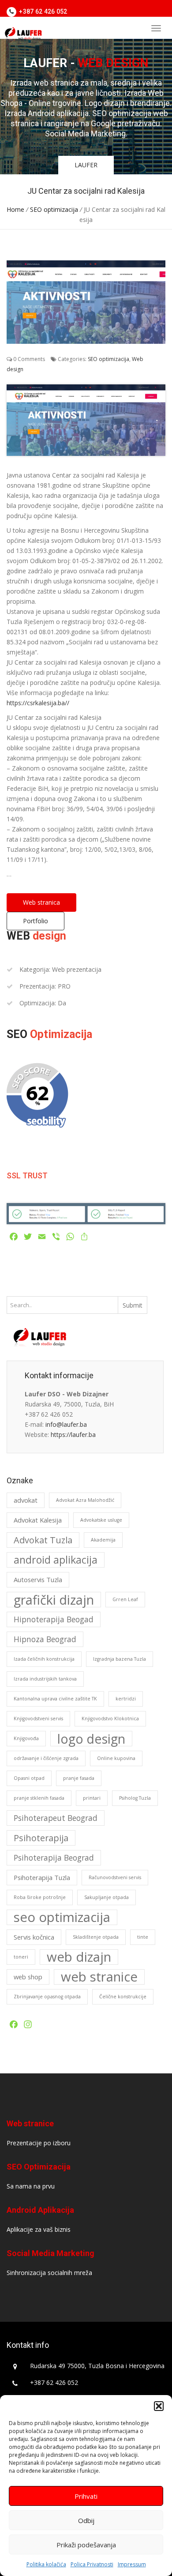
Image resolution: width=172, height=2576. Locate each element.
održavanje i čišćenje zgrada (46, 1758)
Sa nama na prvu (31, 2186)
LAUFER (86, 165)
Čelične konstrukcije (123, 1997)
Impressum (132, 2564)
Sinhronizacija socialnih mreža (49, 2273)
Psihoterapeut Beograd (56, 1818)
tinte (143, 1937)
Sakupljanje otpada (107, 1897)
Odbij (86, 2520)
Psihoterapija (41, 1838)
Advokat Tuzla (43, 1540)
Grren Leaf (125, 1599)
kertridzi (126, 1699)
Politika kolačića (46, 2564)
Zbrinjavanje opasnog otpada (47, 1997)
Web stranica (41, 902)
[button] (159, 2406)
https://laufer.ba (73, 1435)
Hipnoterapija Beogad (54, 1619)
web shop (28, 1977)
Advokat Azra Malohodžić (85, 1500)
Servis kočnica (34, 1937)
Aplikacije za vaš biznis (39, 2229)
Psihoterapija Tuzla (42, 1877)
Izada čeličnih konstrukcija (44, 1659)
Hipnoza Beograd (45, 1639)
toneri (21, 1957)
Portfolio (36, 921)
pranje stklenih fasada (39, 1798)
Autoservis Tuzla (38, 1579)
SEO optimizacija (54, 209)
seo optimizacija (62, 1917)
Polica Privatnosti (92, 2564)
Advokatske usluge (101, 1520)
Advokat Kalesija (38, 1520)
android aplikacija (56, 1560)
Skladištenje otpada (96, 1937)
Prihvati (86, 2496)
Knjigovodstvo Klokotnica (110, 1719)
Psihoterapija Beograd (54, 1858)
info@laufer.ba (66, 1424)
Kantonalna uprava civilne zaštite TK (55, 1699)
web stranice (99, 1977)
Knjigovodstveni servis (38, 1719)
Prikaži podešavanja (86, 2545)
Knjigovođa (26, 1738)
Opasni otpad (29, 1778)
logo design (91, 1739)
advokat (26, 1500)
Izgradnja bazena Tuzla (120, 1659)
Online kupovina (116, 1758)
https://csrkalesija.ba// (38, 703)
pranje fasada (79, 1778)
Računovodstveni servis (115, 1877)
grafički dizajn (54, 1600)
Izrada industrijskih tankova (45, 1679)
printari (92, 1798)
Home (15, 209)
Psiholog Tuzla (135, 1798)
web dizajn (79, 1957)
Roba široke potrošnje (40, 1897)
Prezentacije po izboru (39, 2143)
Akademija (103, 1540)
